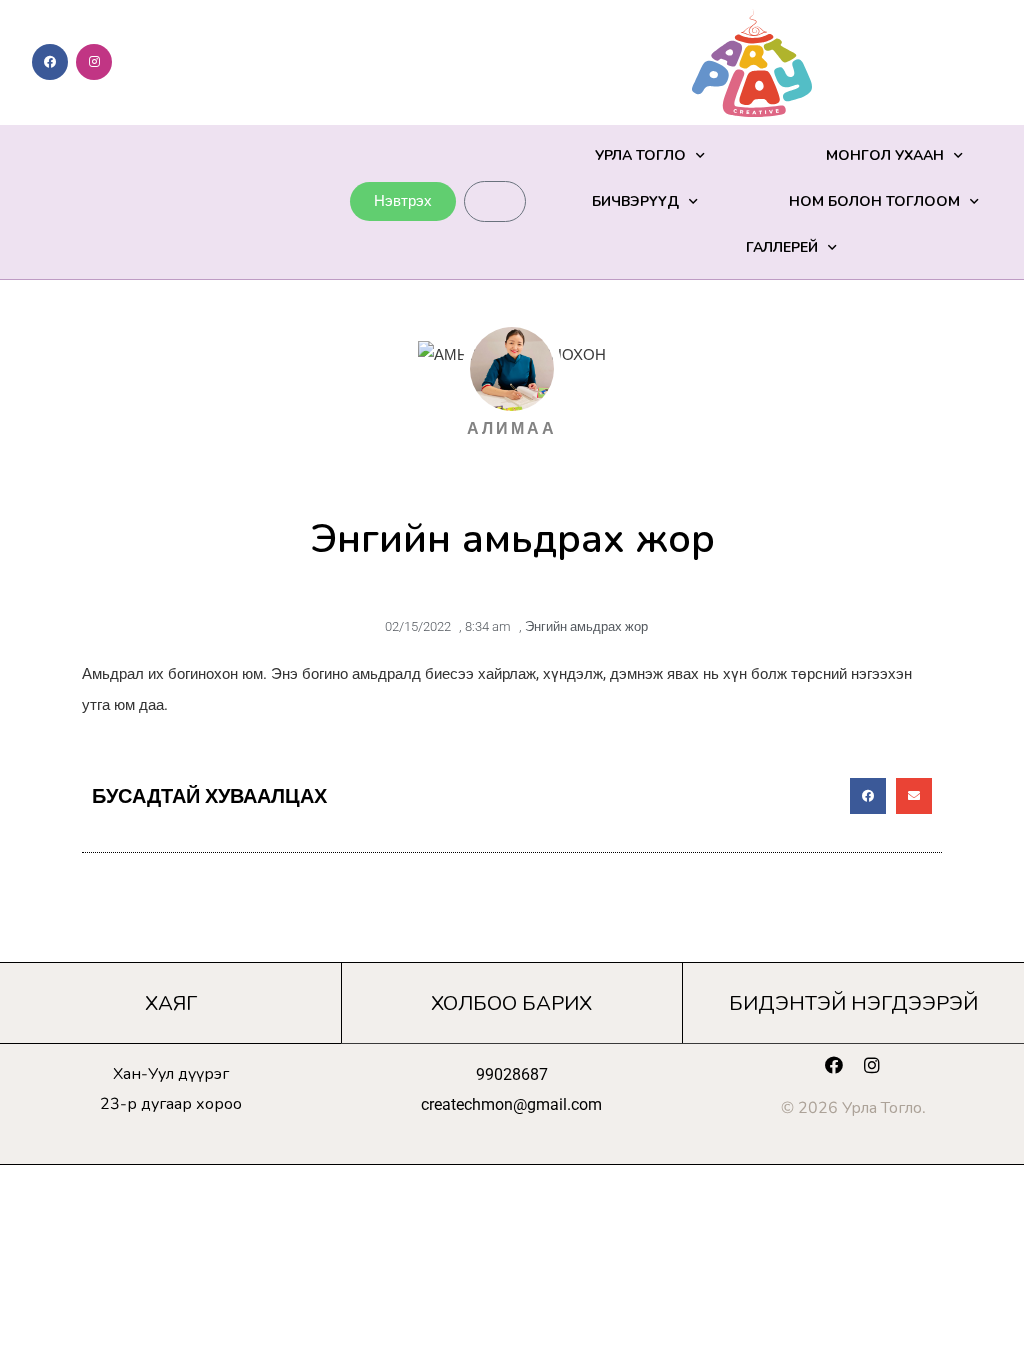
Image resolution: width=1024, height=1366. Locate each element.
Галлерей (782, 247)
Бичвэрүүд (635, 201)
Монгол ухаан (885, 155)
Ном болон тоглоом (874, 201)
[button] (868, 796)
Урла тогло (640, 155)
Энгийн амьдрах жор (586, 626)
